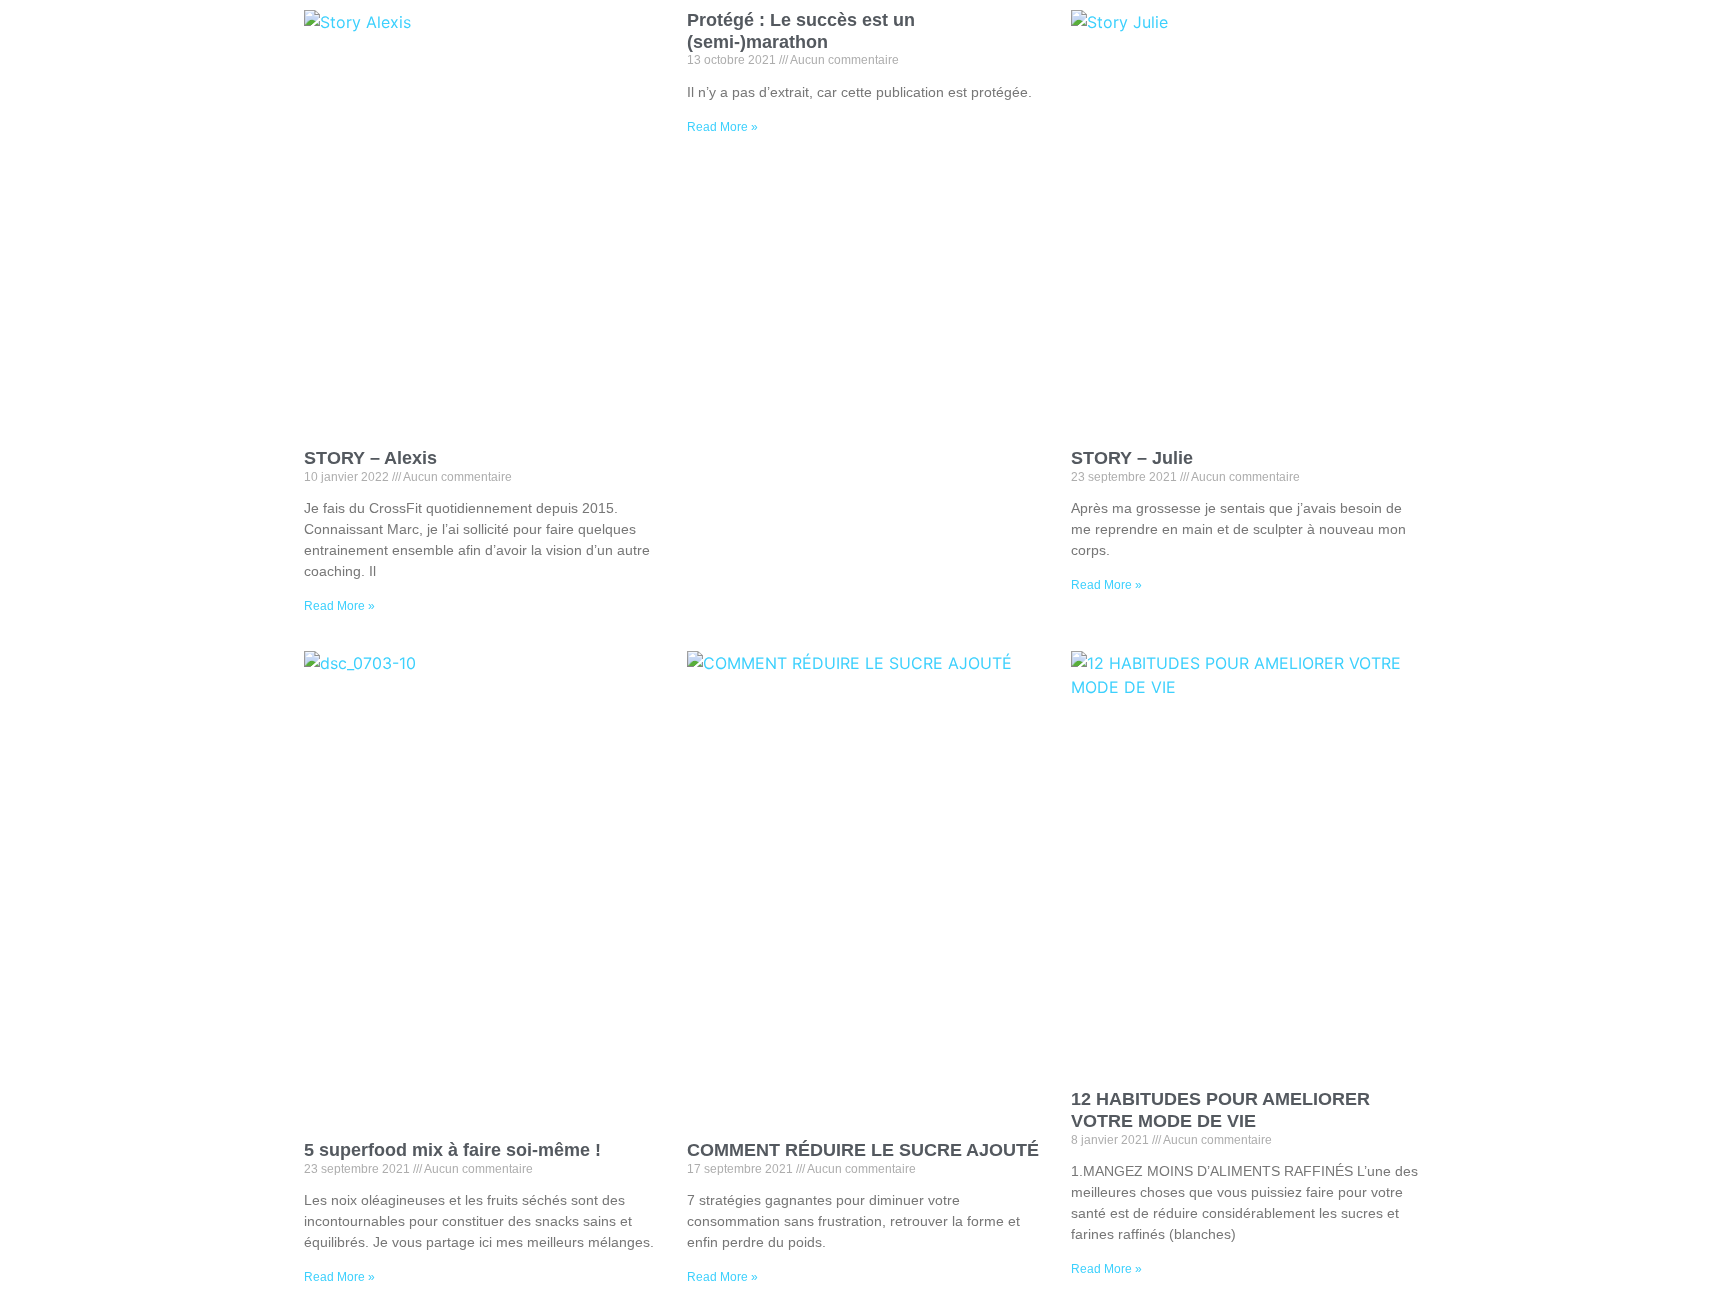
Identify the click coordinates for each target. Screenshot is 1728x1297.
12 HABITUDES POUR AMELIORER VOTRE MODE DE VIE (1220, 1110)
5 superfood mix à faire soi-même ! (452, 1150)
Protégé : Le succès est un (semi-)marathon (801, 31)
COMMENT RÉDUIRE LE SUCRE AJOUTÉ (863, 1150)
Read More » (339, 606)
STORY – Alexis (370, 458)
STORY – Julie (1132, 458)
